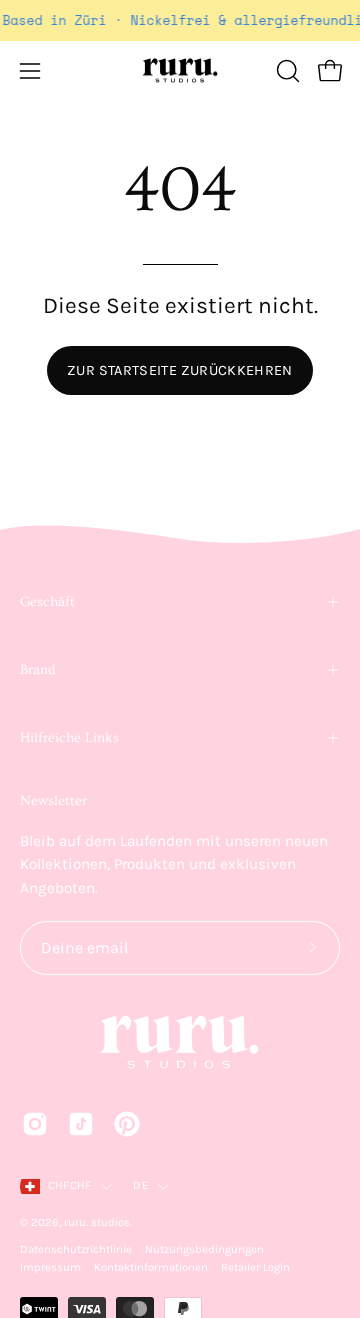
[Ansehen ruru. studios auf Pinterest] (127, 1124)
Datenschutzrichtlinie (76, 1249)
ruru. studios (97, 1222)
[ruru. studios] (180, 71)
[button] (286, 71)
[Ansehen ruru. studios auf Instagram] (35, 1124)
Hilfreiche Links (69, 738)
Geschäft (47, 602)
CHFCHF (69, 1185)
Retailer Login (255, 1267)
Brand (38, 670)
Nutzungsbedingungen (204, 1249)
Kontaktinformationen (151, 1267)
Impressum (50, 1267)
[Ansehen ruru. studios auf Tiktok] (81, 1124)
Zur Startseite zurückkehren (180, 370)
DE (140, 1185)
